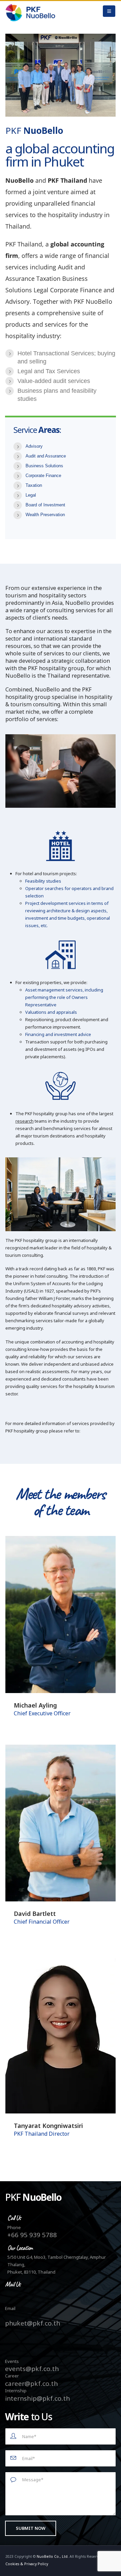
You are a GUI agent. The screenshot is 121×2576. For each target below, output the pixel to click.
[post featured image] (61, 1615)
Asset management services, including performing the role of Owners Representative (64, 997)
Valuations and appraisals (51, 1012)
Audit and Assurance (46, 456)
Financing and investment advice (58, 1034)
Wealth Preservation (45, 515)
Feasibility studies (43, 881)
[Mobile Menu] (109, 11)
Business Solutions (44, 466)
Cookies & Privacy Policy (27, 2564)
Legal (31, 495)
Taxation (34, 485)
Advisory (34, 446)
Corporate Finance (43, 476)
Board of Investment (45, 505)
